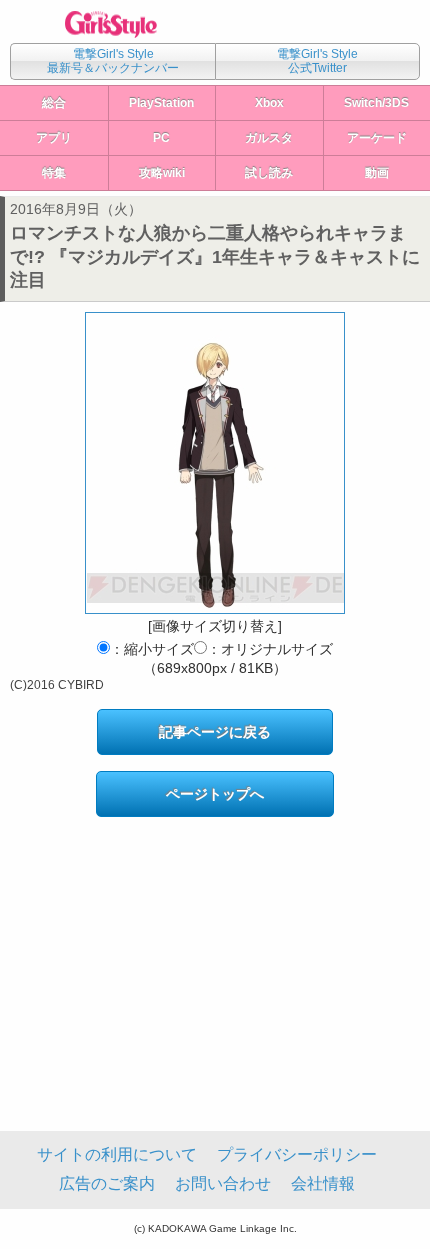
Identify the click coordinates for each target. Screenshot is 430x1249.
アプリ (54, 138)
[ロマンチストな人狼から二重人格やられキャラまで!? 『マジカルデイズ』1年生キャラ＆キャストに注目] (215, 463)
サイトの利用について (117, 1154)
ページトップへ (215, 794)
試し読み (269, 173)
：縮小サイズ (152, 649)
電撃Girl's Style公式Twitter (317, 61)
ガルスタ (269, 138)
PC (161, 138)
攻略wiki (162, 173)
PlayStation (161, 103)
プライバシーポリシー (297, 1154)
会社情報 (323, 1183)
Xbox (269, 103)
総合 (54, 103)
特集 (54, 173)
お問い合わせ (223, 1183)
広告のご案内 (107, 1183)
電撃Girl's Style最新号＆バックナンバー (113, 61)
